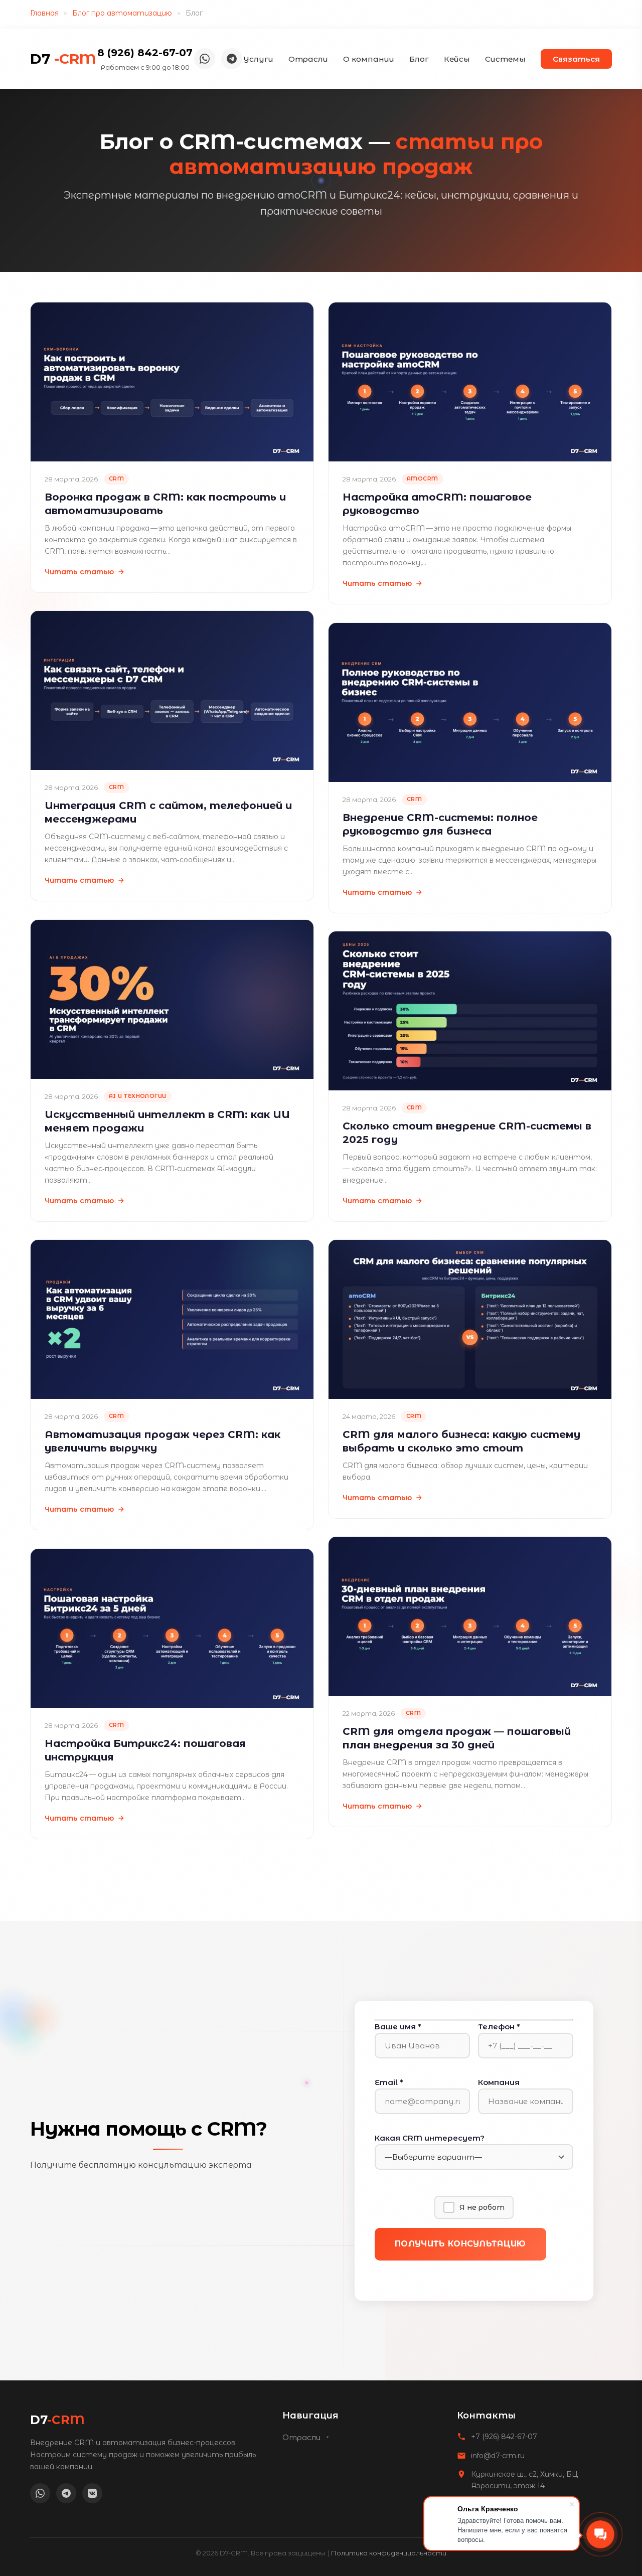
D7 (63, 59)
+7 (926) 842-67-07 (504, 2437)
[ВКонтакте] (92, 2493)
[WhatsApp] (205, 59)
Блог (419, 59)
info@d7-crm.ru (498, 2456)
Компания (499, 2082)
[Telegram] (232, 59)
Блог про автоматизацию (122, 13)
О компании (369, 59)
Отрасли (308, 59)
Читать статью (79, 572)
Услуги (258, 59)
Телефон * (499, 2027)
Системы (505, 59)
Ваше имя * (398, 2027)
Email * (389, 2082)
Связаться (576, 59)
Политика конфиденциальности (389, 2553)
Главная (44, 13)
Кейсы (457, 59)
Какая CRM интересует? (430, 2138)
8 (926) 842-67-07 (145, 53)
